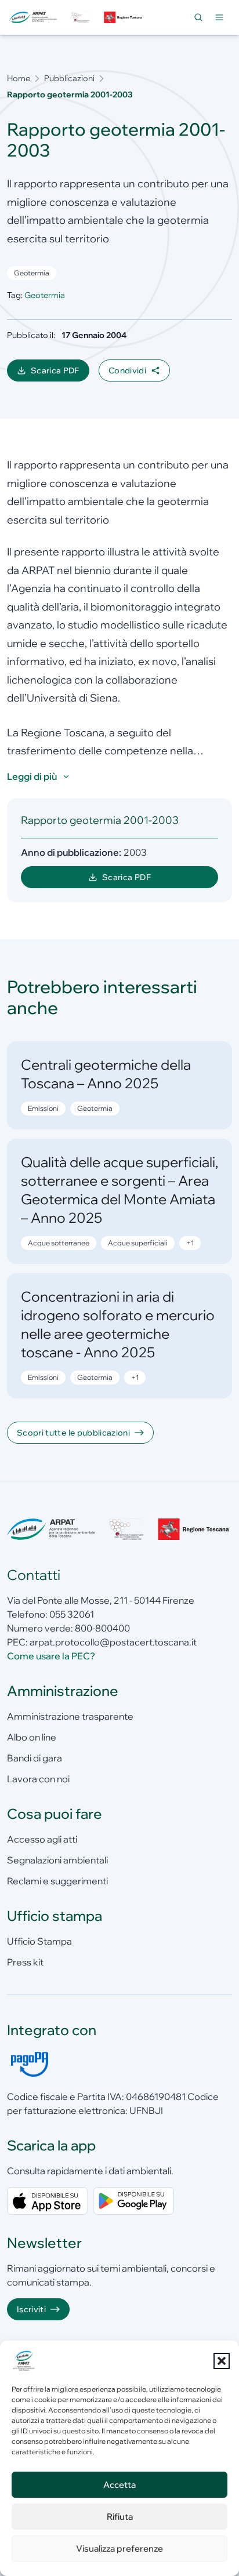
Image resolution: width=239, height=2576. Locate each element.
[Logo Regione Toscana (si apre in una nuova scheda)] (124, 17)
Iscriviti (31, 2309)
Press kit (25, 1962)
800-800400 (102, 1628)
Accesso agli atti (42, 1839)
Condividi (127, 370)
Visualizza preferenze (119, 2548)
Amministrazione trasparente (70, 1716)
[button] (222, 2361)
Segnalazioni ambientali (57, 1860)
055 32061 (72, 1614)
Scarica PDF (60, 373)
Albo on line (32, 1737)
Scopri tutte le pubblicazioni (73, 1433)
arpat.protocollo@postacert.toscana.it (113, 1642)
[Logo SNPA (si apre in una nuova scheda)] (80, 17)
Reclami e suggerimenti (57, 1881)
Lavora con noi (38, 1779)
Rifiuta (120, 2517)
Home (19, 78)
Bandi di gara (35, 1758)
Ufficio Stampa (39, 1941)
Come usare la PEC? (51, 1656)
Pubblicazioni (69, 78)
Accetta (119, 2485)
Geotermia (32, 273)
